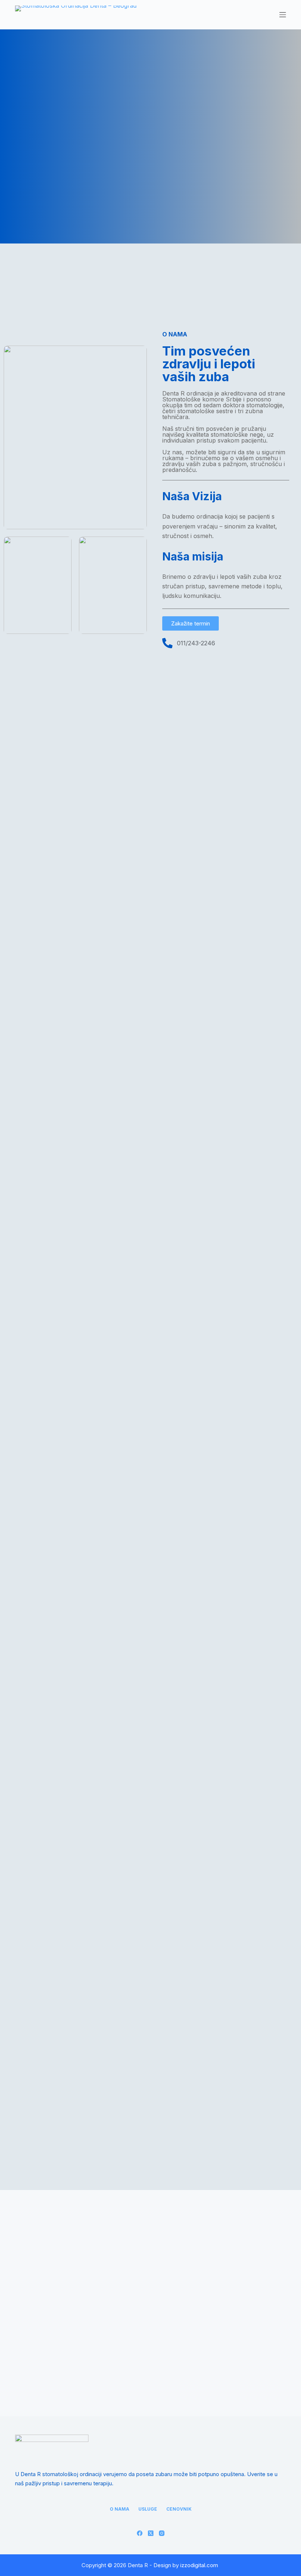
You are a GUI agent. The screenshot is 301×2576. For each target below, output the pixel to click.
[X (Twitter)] (151, 2533)
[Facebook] (140, 2533)
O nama (119, 2509)
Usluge (148, 2509)
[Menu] (283, 15)
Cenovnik (179, 2509)
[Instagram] (162, 2533)
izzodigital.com (199, 2565)
